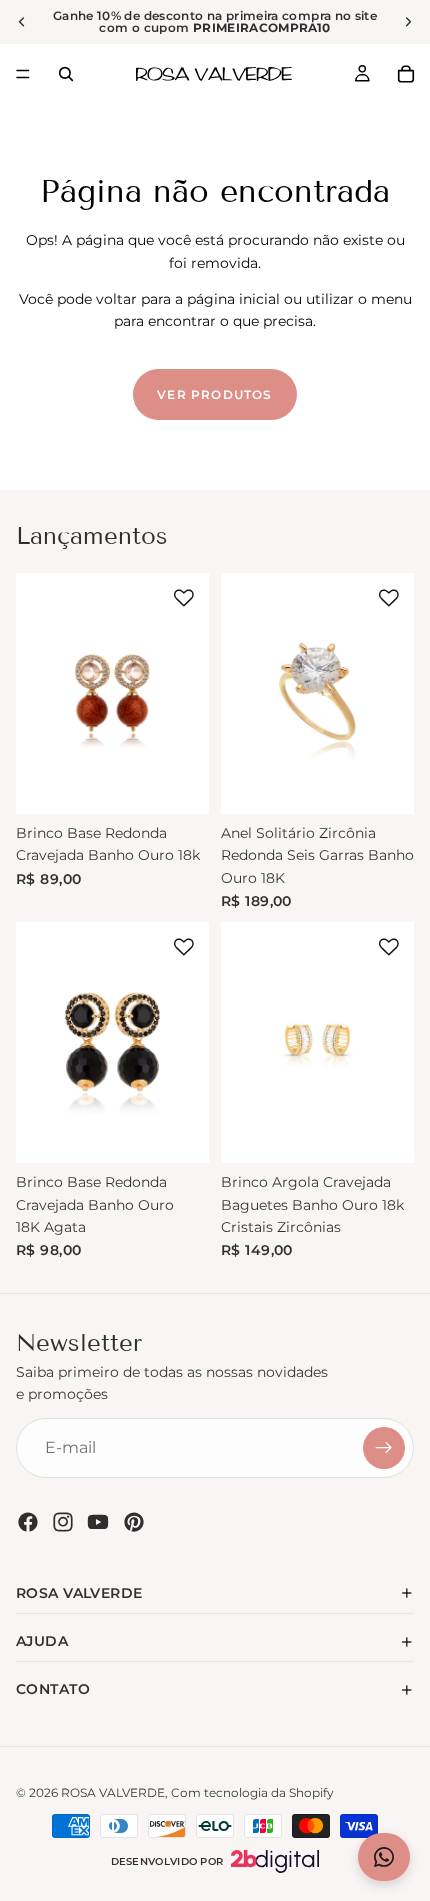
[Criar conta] (384, 1448)
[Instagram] (63, 1522)
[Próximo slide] (408, 22)
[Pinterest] (134, 1522)
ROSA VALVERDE (113, 1792)
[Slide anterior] (22, 22)
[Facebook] (28, 1522)
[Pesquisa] (66, 74)
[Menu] (23, 74)
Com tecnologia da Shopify (252, 1792)
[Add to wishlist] (184, 598)
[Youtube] (98, 1522)
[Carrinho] (406, 74)
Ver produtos (214, 394)
